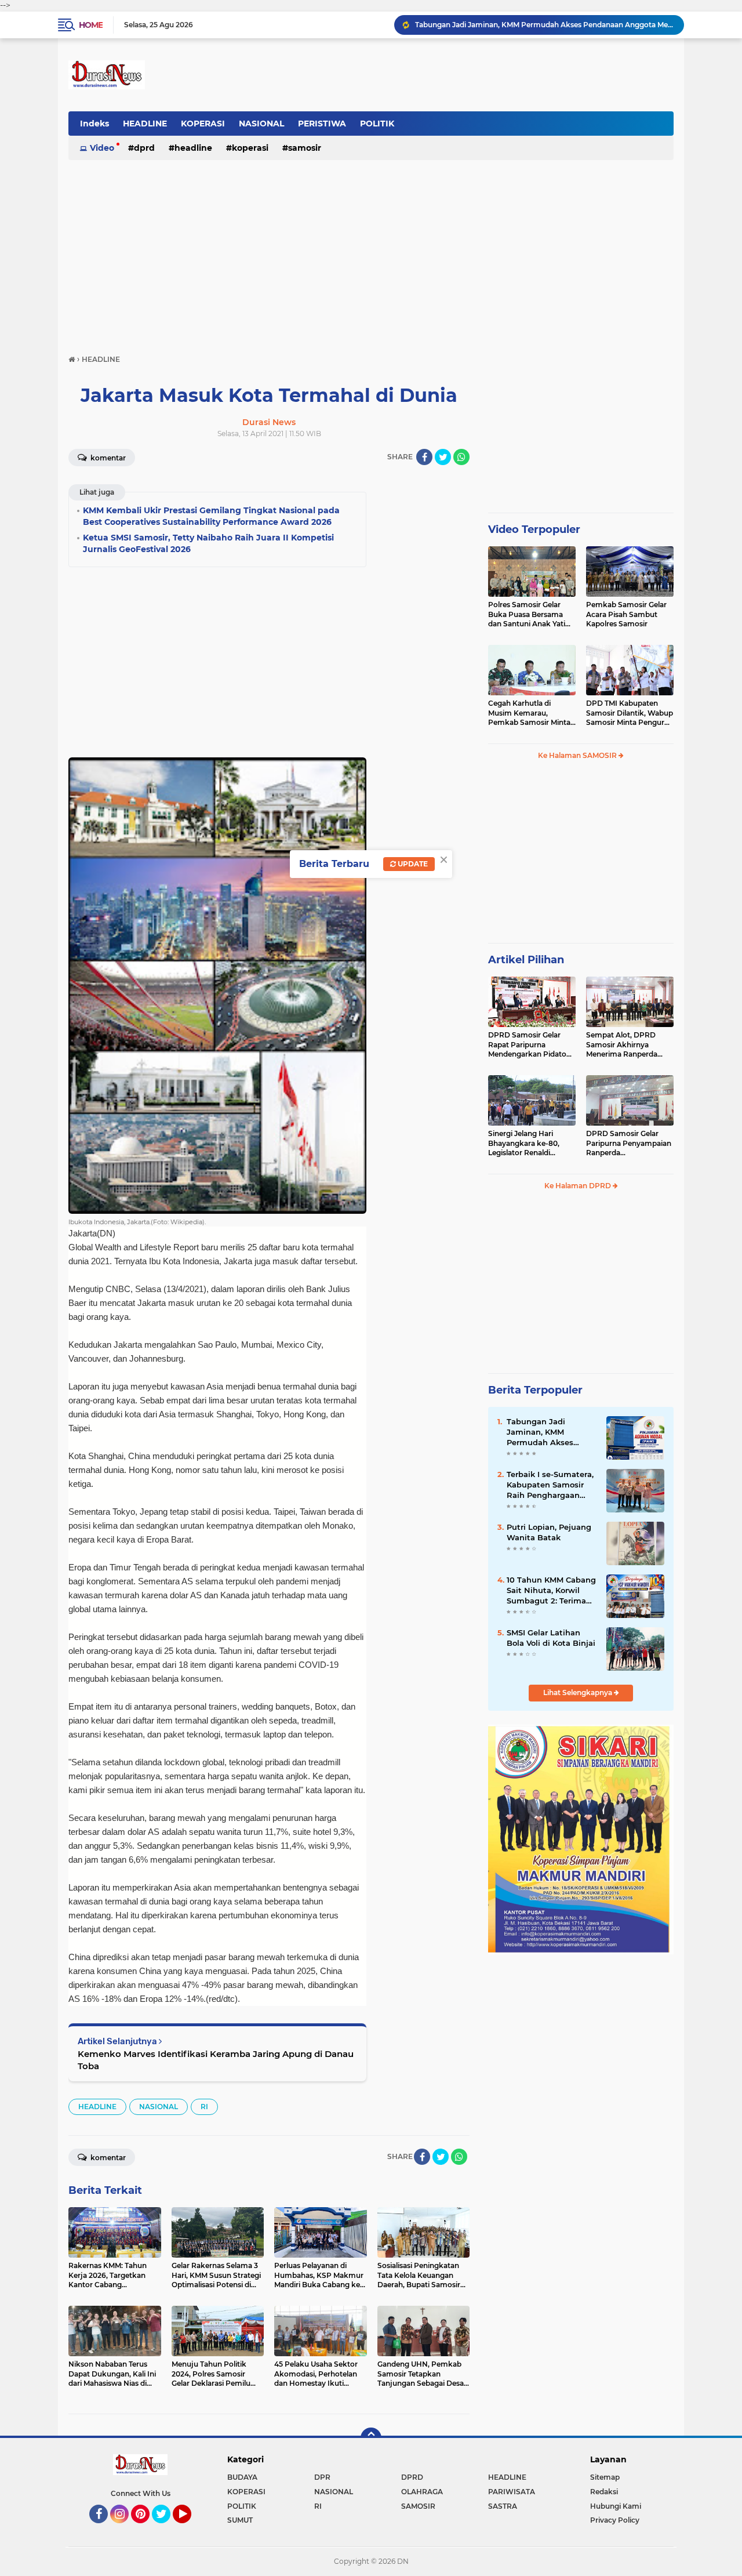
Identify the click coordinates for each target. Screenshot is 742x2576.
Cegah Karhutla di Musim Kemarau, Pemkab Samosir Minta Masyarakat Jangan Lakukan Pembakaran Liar (529, 713)
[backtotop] (371, 2438)
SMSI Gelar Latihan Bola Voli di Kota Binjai (551, 1638)
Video (102, 148)
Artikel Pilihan (526, 960)
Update (412, 864)
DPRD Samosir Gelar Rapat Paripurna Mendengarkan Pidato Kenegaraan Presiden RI (530, 1045)
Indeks (94, 124)
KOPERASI (203, 124)
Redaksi (604, 2492)
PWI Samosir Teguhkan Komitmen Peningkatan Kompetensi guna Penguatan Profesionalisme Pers (544, 25)
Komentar (107, 458)
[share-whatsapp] (461, 457)
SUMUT (240, 2520)
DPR (322, 2477)
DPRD (144, 148)
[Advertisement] (371, 252)
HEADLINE (145, 124)
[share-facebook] (424, 457)
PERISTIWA (322, 124)
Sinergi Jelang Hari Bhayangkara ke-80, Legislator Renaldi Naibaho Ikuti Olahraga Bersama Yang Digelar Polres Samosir (529, 1144)
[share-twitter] (443, 457)
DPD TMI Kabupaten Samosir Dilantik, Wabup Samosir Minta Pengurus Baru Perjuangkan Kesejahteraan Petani (630, 713)
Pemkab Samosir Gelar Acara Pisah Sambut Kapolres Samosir (626, 614)
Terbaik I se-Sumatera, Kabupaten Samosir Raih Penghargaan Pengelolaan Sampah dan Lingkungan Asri (550, 1485)
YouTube (190, 2528)
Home (91, 25)
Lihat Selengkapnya (579, 1692)
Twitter (166, 2528)
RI (204, 2107)
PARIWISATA (512, 2492)
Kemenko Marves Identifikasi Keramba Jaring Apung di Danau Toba (216, 2060)
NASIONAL (261, 124)
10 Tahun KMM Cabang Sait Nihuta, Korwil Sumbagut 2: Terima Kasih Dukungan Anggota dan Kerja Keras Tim (551, 1591)
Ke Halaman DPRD (579, 1186)
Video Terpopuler (534, 529)
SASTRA (503, 2506)
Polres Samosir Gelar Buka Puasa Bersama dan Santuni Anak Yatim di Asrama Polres (530, 615)
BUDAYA (242, 2477)
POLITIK (377, 124)
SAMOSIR (305, 148)
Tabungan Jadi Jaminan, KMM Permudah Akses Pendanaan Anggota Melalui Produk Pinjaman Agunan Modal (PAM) (547, 1432)
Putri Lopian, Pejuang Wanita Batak (549, 1532)
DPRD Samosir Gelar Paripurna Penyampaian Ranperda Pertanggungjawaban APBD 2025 (629, 1144)
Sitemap (605, 2477)
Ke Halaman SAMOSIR (578, 755)
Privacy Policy (615, 2520)
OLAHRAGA (422, 2492)
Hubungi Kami (616, 2506)
